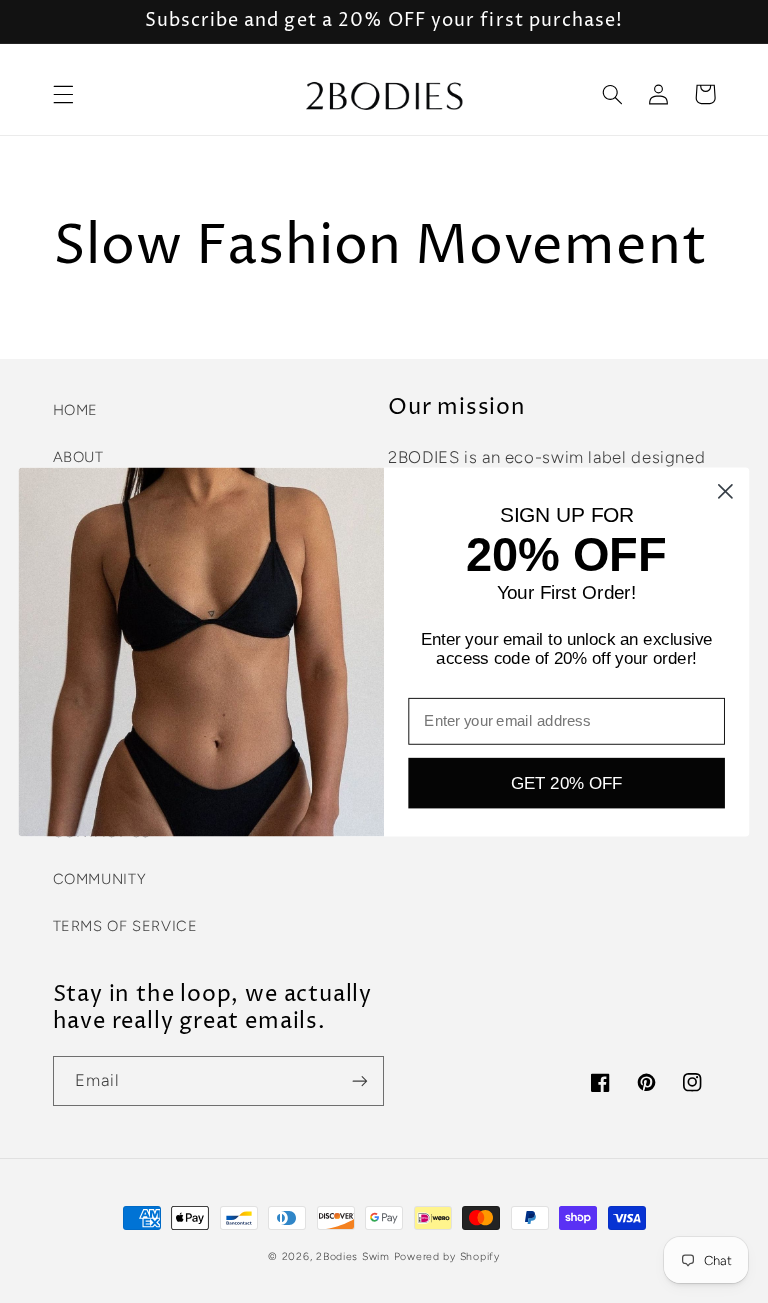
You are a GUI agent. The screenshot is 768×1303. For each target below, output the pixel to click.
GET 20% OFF (566, 782)
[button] (63, 94)
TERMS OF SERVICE (125, 926)
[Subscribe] (360, 1080)
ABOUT (78, 457)
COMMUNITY (100, 879)
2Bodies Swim (353, 1256)
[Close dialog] (725, 490)
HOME (76, 410)
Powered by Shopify (447, 1256)
